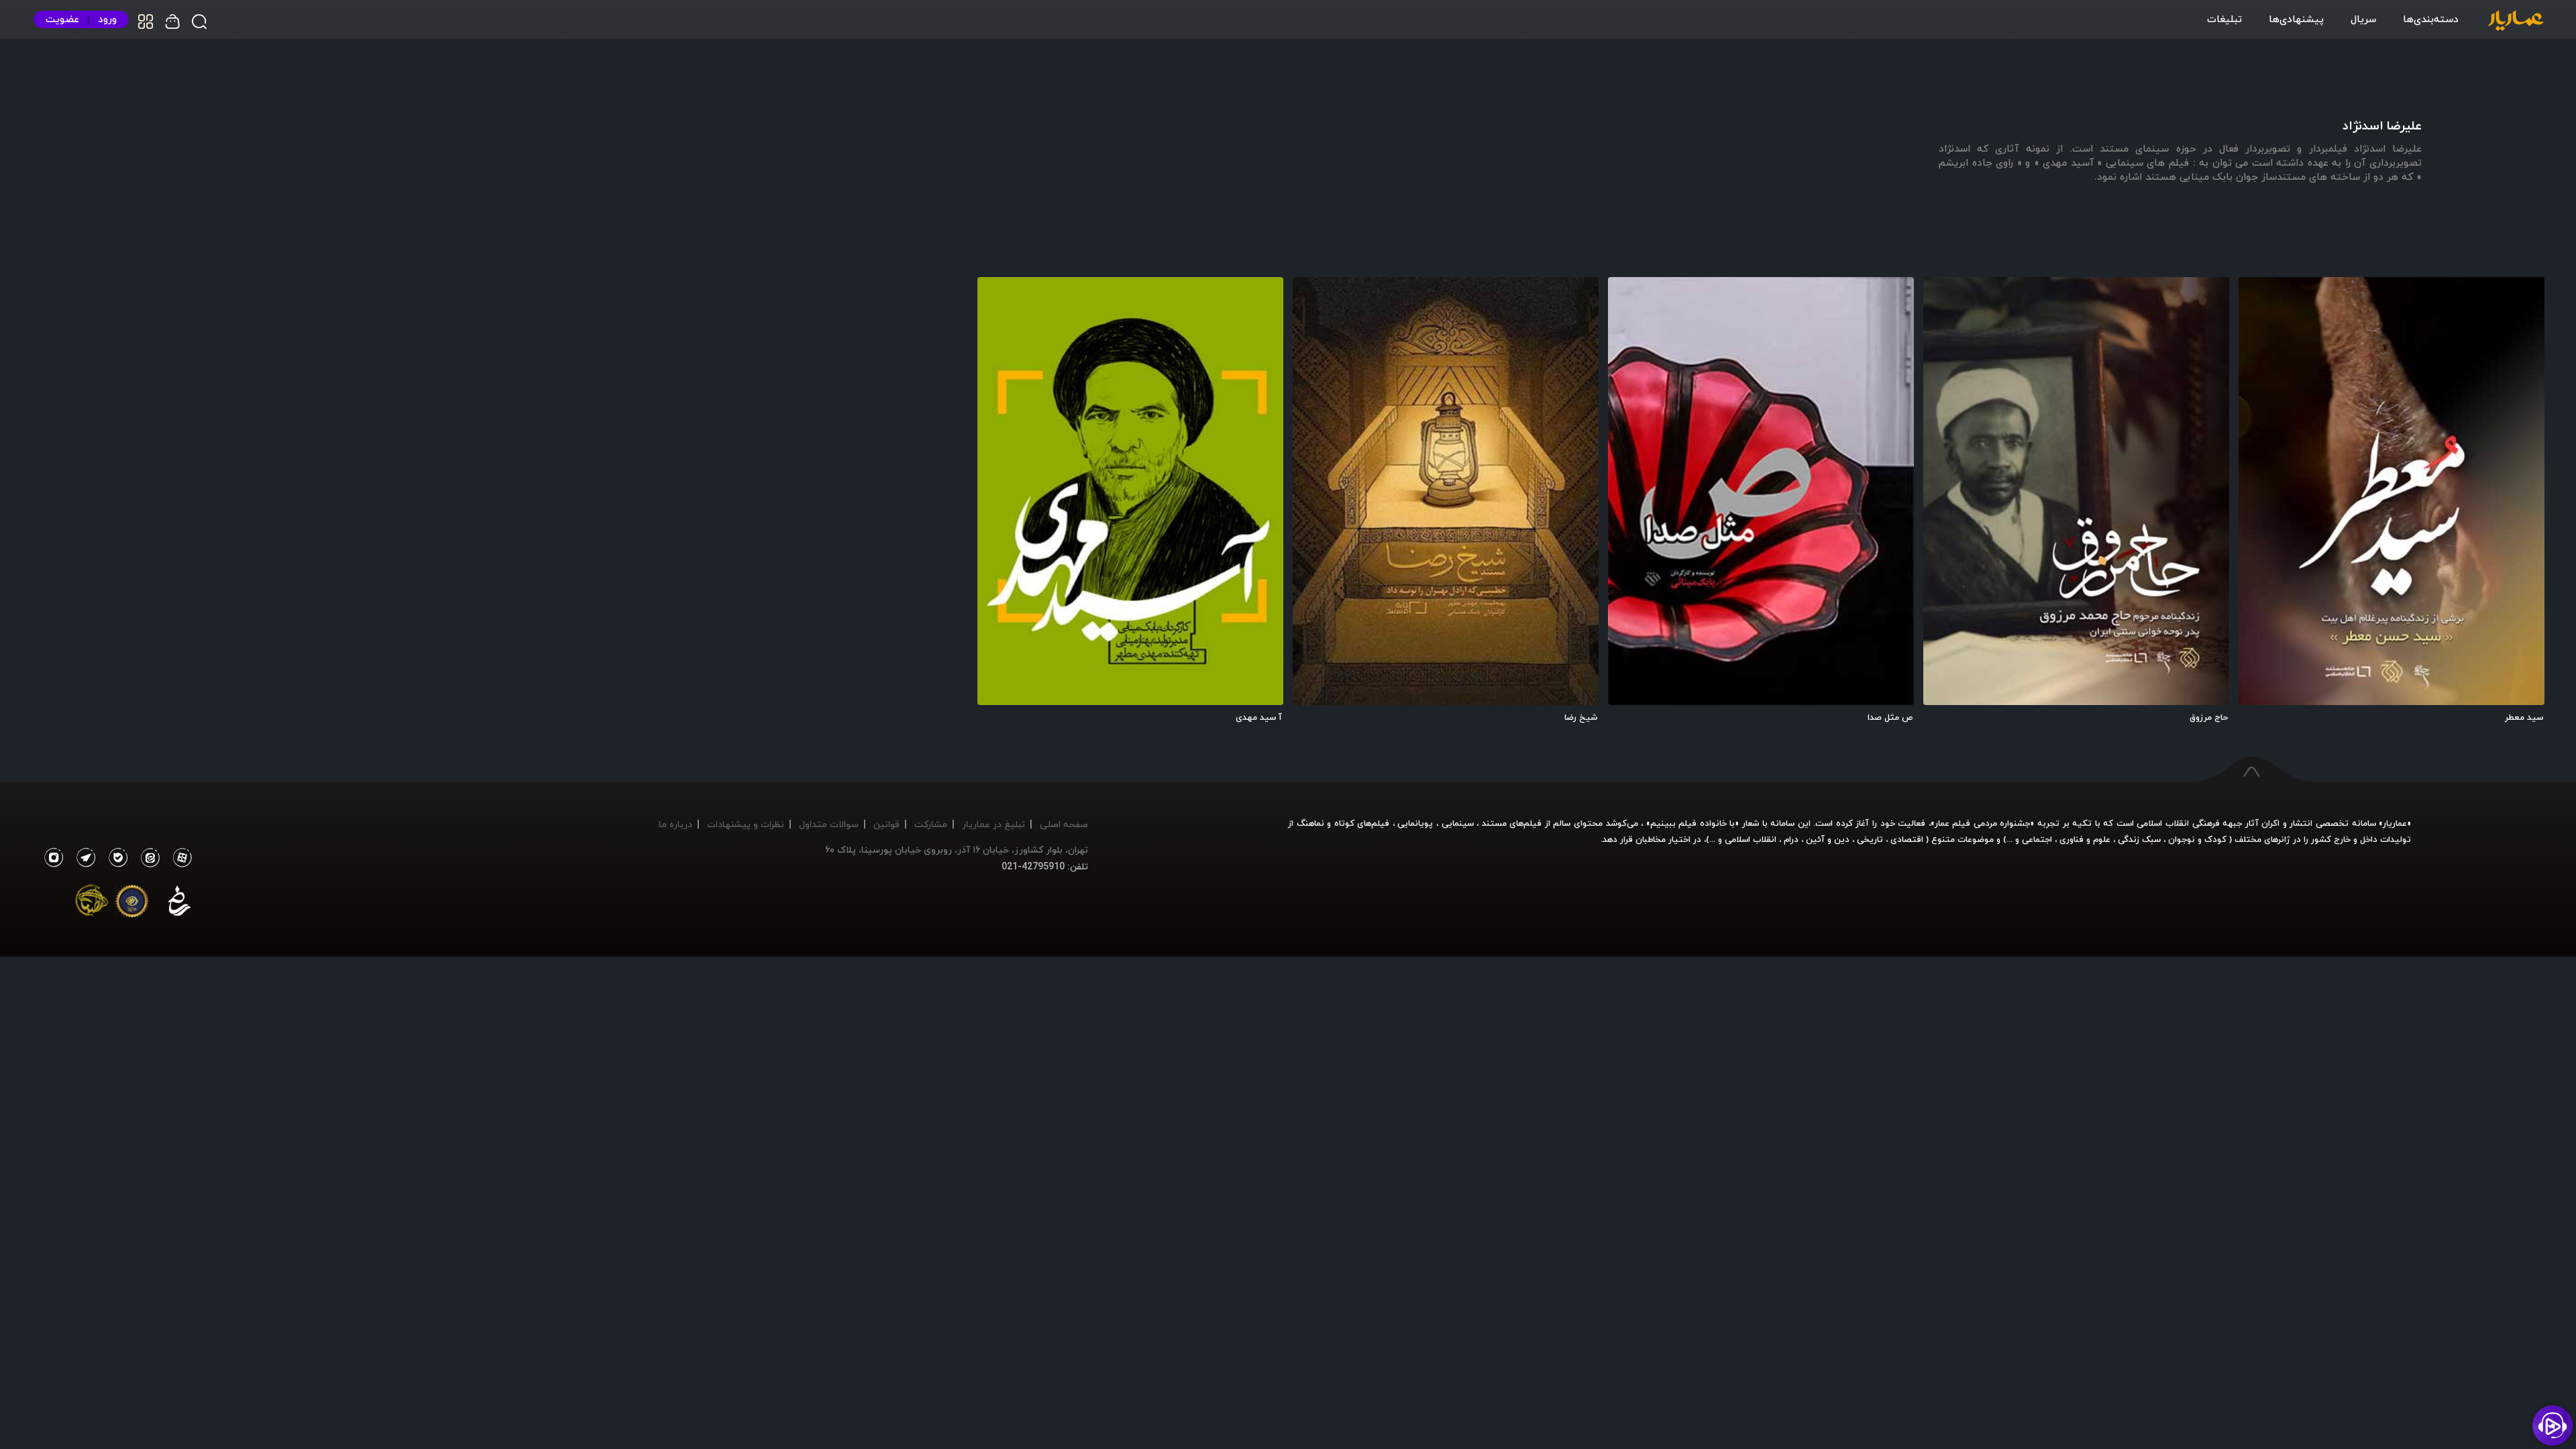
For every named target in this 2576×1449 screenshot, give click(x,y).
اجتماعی (2036, 839)
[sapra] (132, 904)
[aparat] (180, 858)
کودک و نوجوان (2197, 839)
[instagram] (53, 858)
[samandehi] (179, 904)
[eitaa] (148, 858)
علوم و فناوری (2085, 839)
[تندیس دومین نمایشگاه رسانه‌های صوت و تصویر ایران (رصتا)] (92, 904)
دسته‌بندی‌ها (2431, 19)
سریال (2363, 19)
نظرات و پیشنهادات (746, 824)
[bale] (115, 858)
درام (1791, 839)
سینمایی (1458, 823)
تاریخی (1870, 839)
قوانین (887, 824)
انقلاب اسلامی (1749, 839)
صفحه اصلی (1064, 824)
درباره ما (676, 824)
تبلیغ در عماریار (994, 824)
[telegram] (83, 858)
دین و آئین (1828, 839)
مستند (1494, 823)
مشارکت (931, 824)
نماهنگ (1310, 823)
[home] (2516, 21)
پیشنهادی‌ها (2296, 19)
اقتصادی (1907, 839)
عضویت (62, 19)
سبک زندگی (2139, 839)
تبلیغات (2224, 19)
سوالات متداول (829, 824)
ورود (107, 19)
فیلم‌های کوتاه (1362, 823)
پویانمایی (1415, 823)
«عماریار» (2395, 823)
